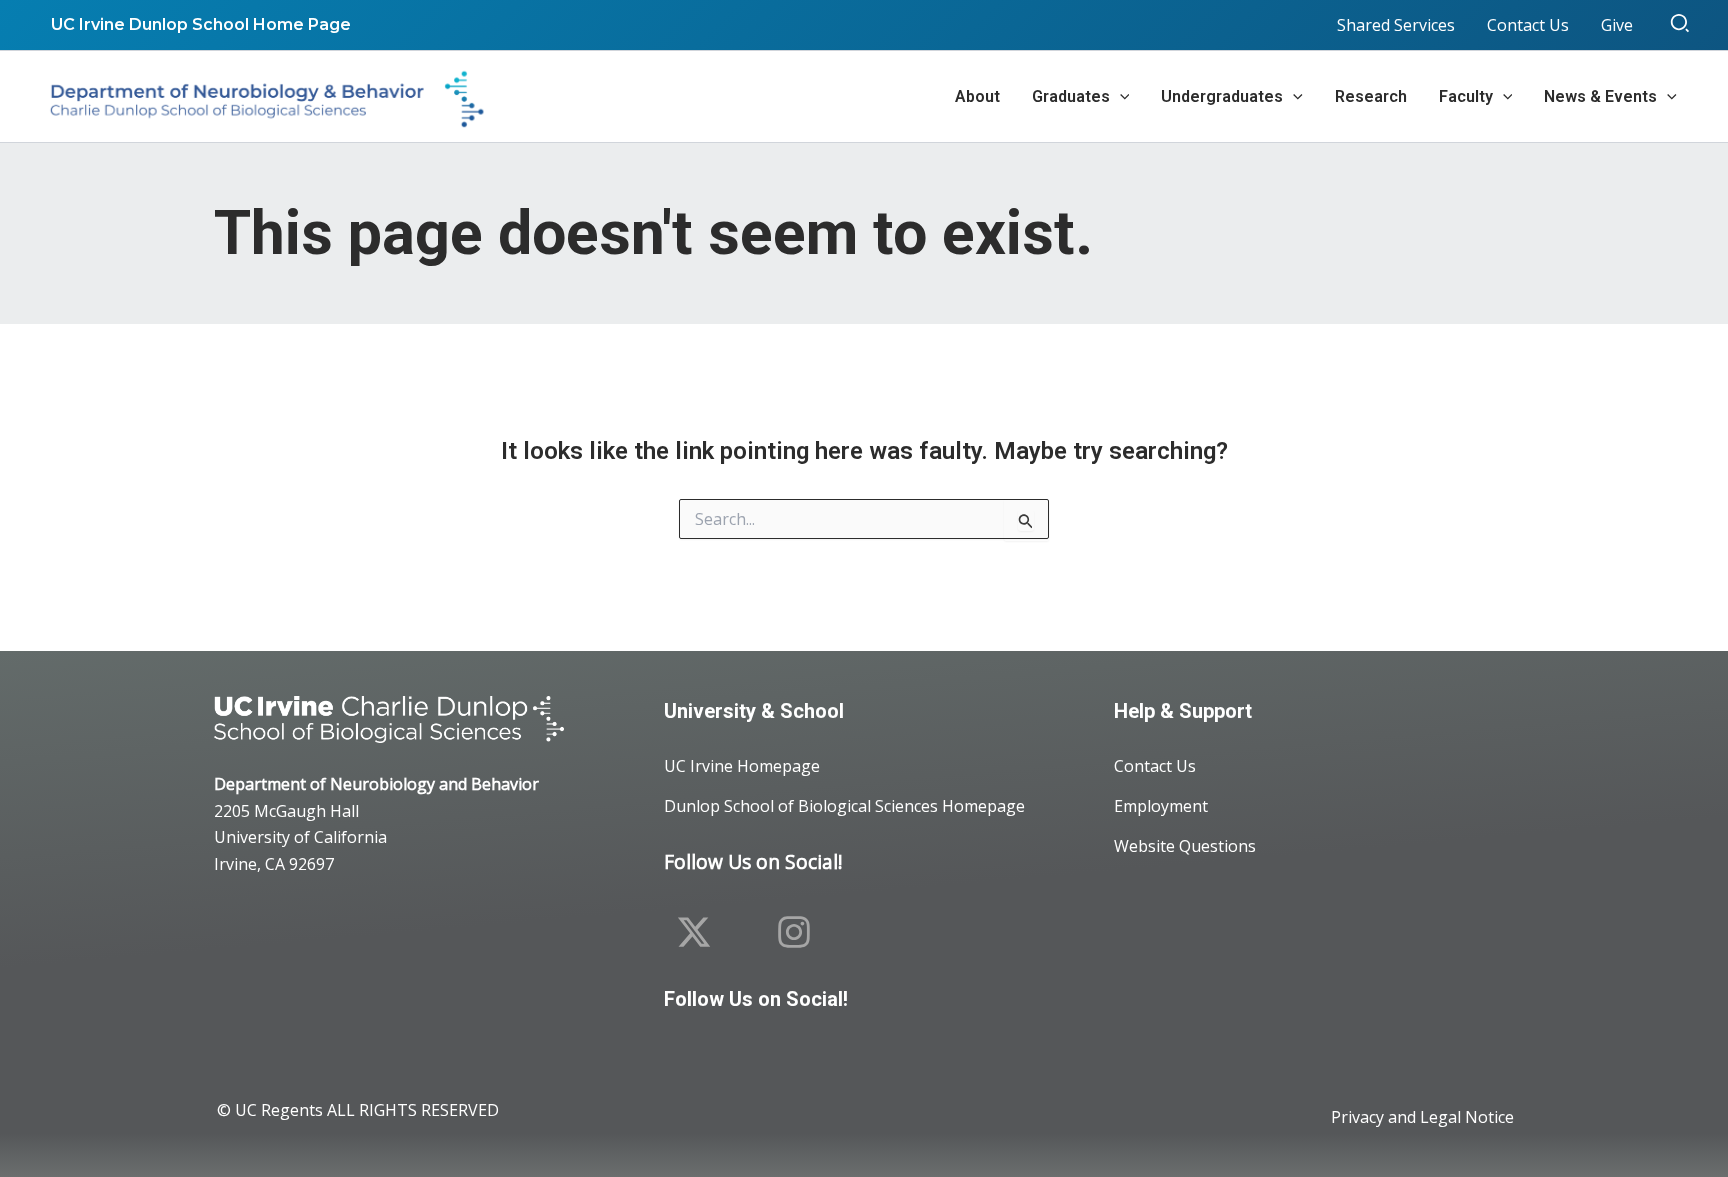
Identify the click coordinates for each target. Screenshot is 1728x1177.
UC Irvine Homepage (742, 766)
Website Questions (1185, 846)
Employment (1161, 806)
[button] (1681, 25)
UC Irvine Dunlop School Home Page (201, 24)
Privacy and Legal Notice (1422, 1117)
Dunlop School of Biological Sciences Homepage (844, 806)
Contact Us (1155, 766)
